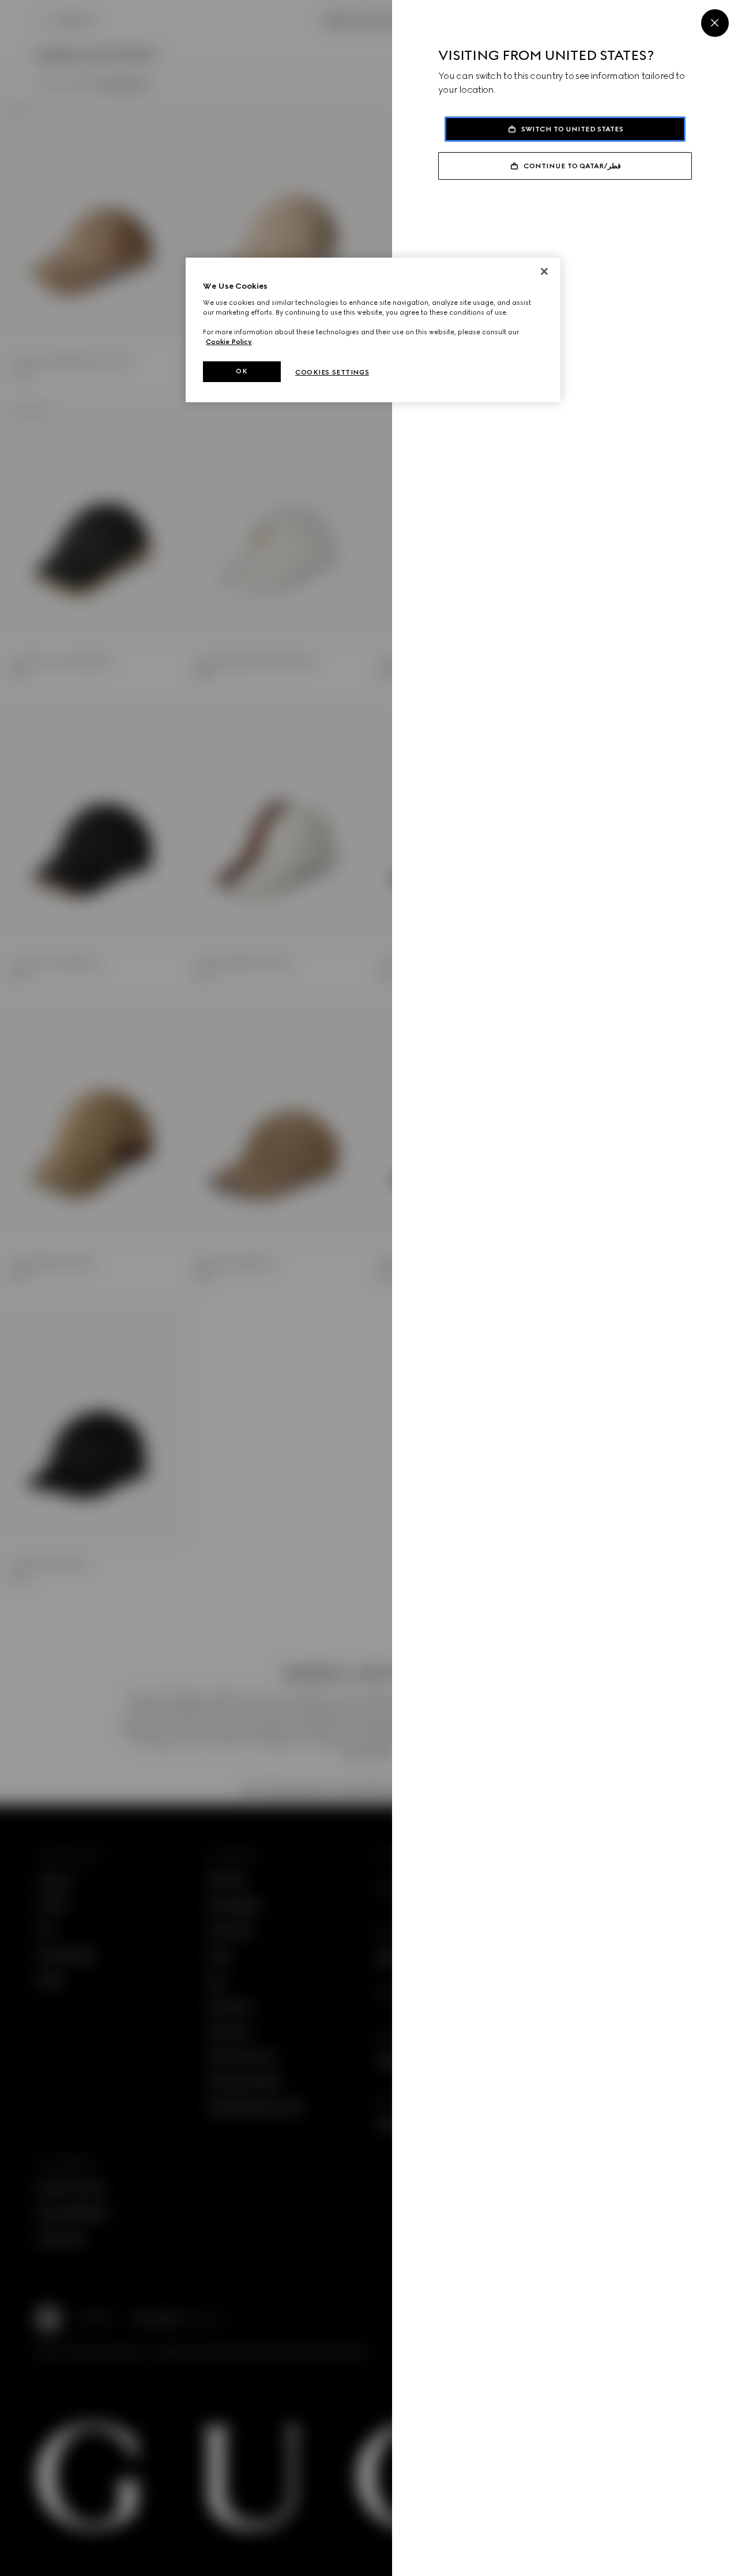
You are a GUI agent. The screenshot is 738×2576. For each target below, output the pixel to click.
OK (242, 371)
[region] (373, 330)
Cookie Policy (229, 342)
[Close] (715, 23)
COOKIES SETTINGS (332, 372)
